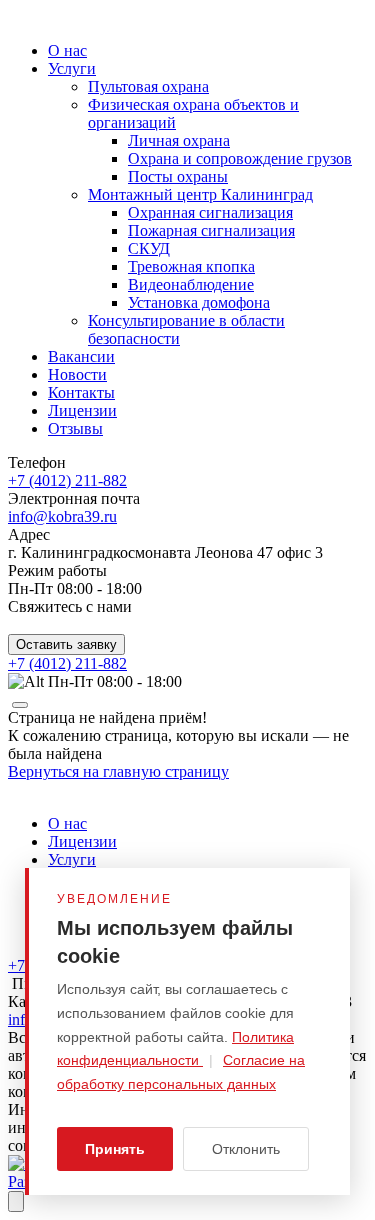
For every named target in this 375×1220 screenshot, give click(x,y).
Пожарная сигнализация (211, 230)
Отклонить (246, 1149)
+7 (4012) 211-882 (67, 480)
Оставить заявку (66, 644)
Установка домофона (199, 302)
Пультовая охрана (148, 86)
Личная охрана (179, 140)
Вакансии (81, 356)
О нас (67, 50)
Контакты (81, 392)
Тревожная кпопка (191, 266)
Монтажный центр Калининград (200, 194)
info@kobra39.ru (62, 516)
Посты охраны (178, 176)
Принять (115, 1149)
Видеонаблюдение (191, 284)
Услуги (72, 68)
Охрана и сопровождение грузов (240, 158)
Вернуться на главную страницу (118, 771)
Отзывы (75, 428)
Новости (77, 374)
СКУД (149, 248)
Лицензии (82, 410)
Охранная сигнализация (210, 212)
